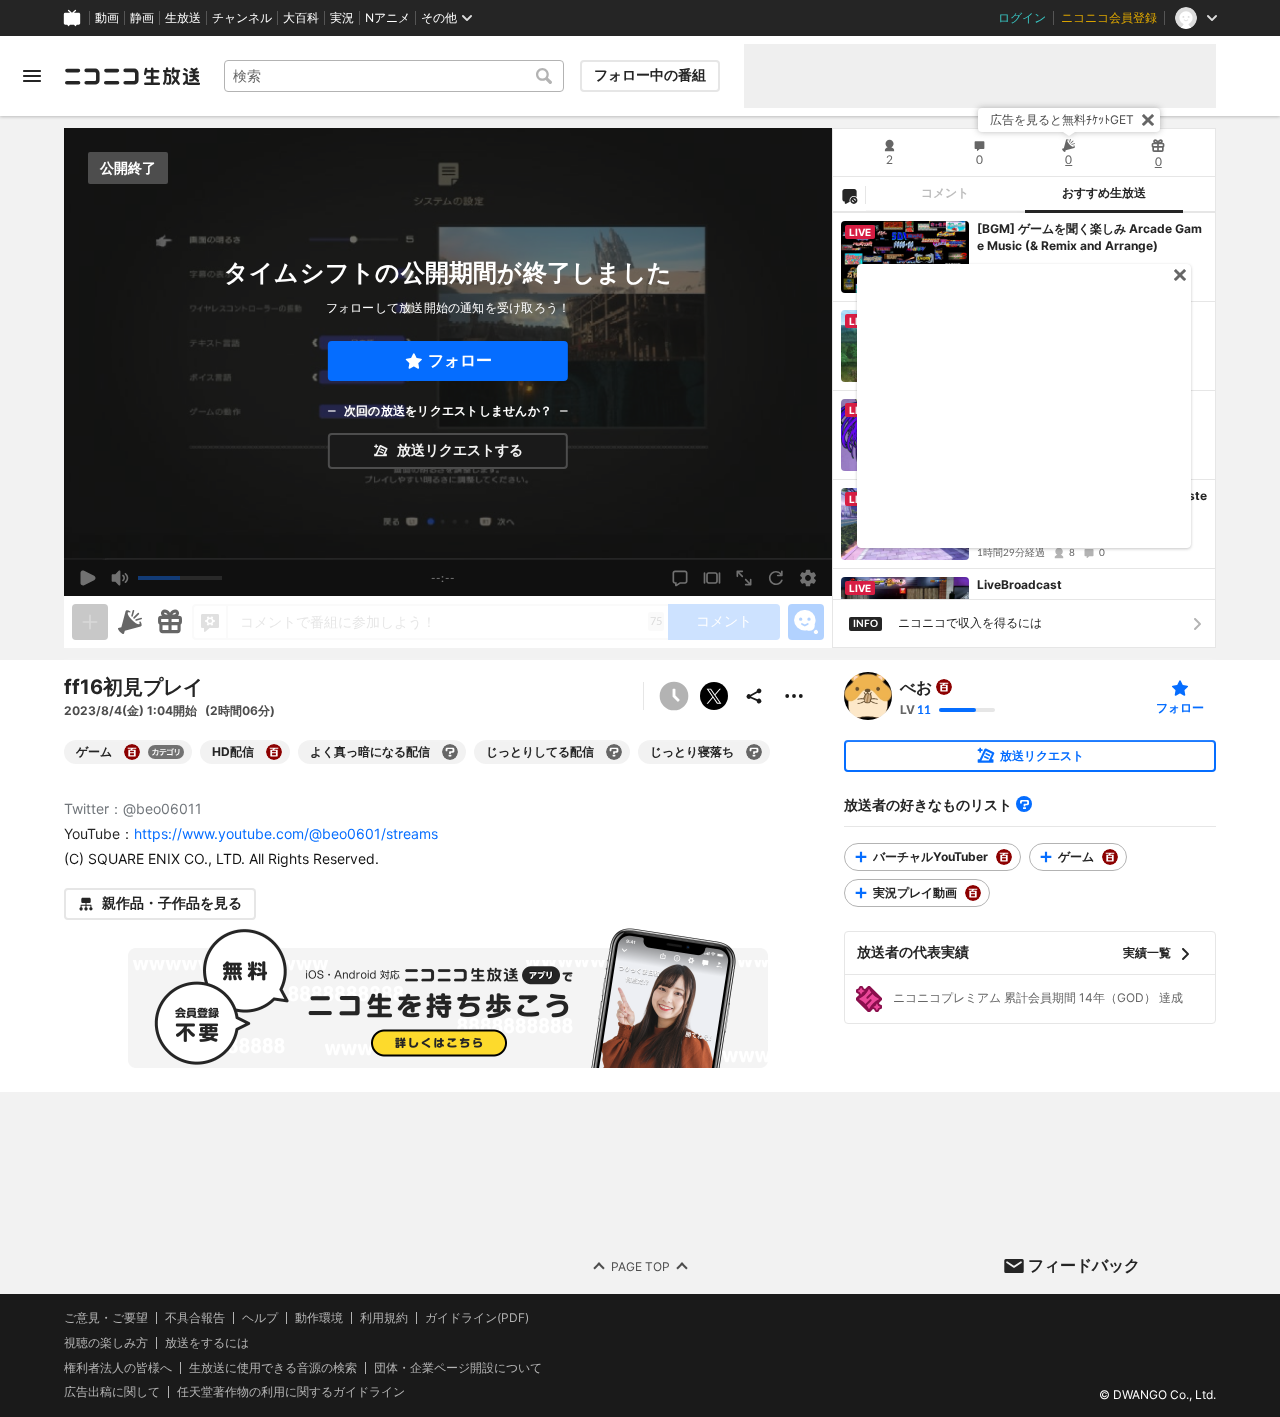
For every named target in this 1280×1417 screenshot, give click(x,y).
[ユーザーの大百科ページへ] (944, 687)
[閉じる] (1148, 120)
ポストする (714, 696)
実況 (342, 18)
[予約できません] (674, 696)
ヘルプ (260, 1318)
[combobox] (394, 76)
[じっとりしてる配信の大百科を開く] (614, 752)
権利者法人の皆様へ (118, 1366)
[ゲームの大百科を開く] (132, 752)
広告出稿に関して (112, 1391)
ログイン (1022, 18)
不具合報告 (195, 1318)
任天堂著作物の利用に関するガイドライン (291, 1392)
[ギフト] (170, 622)
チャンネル (242, 18)
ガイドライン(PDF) (477, 1318)
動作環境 (319, 1318)
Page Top (640, 1265)
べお (916, 687)
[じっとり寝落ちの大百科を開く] (754, 752)
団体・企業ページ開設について (458, 1367)
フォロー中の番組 (650, 75)
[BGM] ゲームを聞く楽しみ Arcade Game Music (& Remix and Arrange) (1089, 237)
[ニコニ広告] (130, 622)
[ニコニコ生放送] (132, 76)
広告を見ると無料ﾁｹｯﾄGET (1062, 119)
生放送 (183, 18)
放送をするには (207, 1342)
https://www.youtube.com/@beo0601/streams (286, 833)
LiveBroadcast (1019, 584)
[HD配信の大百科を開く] (274, 752)
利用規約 (384, 1318)
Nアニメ (387, 18)
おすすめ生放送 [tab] (1104, 193)
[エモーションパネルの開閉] (806, 622)
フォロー (460, 360)
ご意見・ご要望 (106, 1317)
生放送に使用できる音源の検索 (273, 1367)
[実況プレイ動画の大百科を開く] (973, 893)
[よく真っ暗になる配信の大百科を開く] (450, 752)
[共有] (754, 696)
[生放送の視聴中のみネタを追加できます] (90, 622)
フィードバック (1084, 1265)
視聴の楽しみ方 (106, 1341)
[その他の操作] (794, 696)
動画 (107, 18)
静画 (142, 18)
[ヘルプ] (1024, 804)
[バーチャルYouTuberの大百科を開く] (1004, 857)
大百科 (301, 18)
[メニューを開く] (32, 76)
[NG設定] (849, 195)
